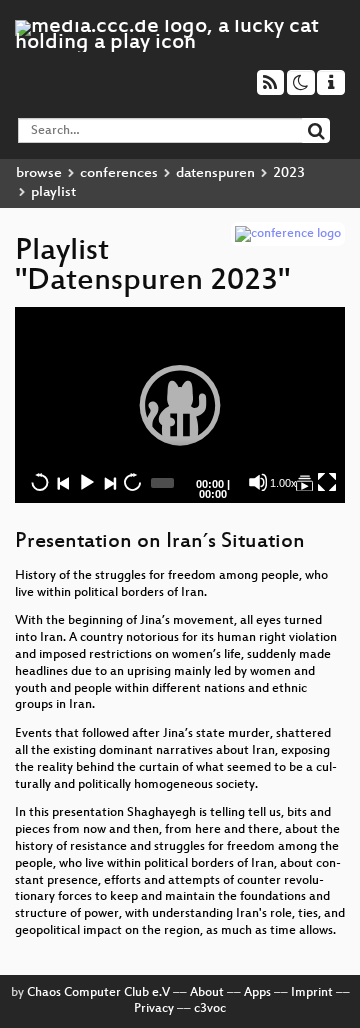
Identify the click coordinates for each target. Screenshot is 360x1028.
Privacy (154, 1009)
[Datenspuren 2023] (304, 482)
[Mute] (258, 482)
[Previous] (63, 482)
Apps (257, 993)
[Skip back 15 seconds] (40, 482)
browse (39, 173)
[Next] (109, 482)
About (207, 993)
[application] (180, 405)
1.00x (283, 483)
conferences (119, 173)
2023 (289, 173)
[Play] (180, 405)
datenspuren (215, 173)
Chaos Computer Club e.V (98, 993)
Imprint (312, 993)
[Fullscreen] (327, 482)
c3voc (210, 1009)
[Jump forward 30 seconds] (132, 482)
